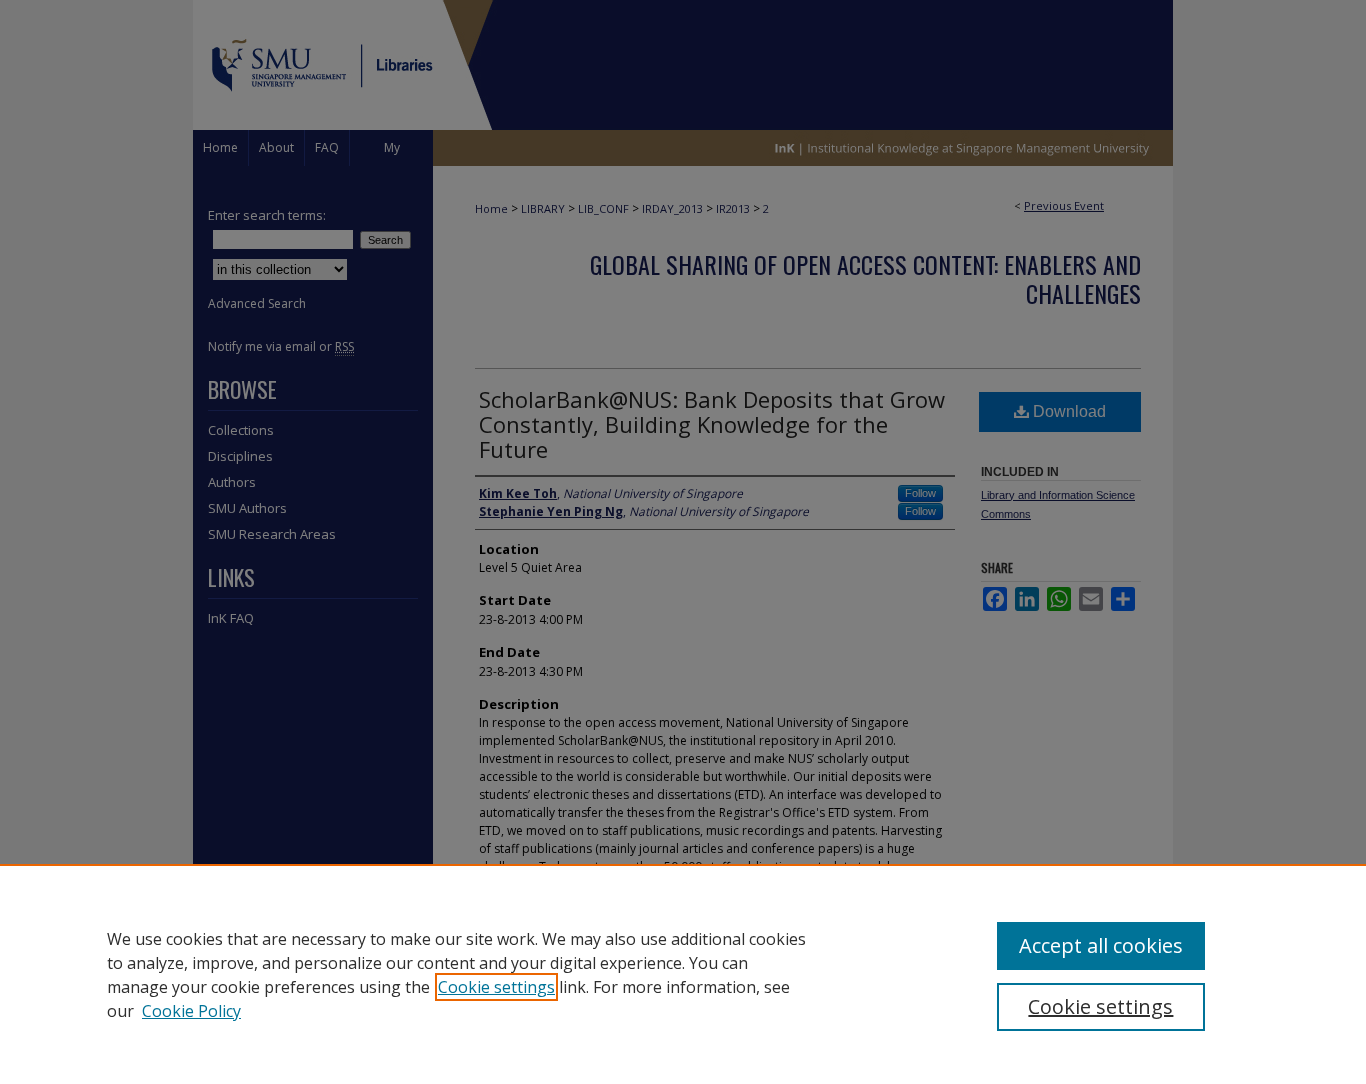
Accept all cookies (1101, 945)
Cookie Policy (191, 1011)
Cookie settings (496, 987)
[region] (683, 974)
